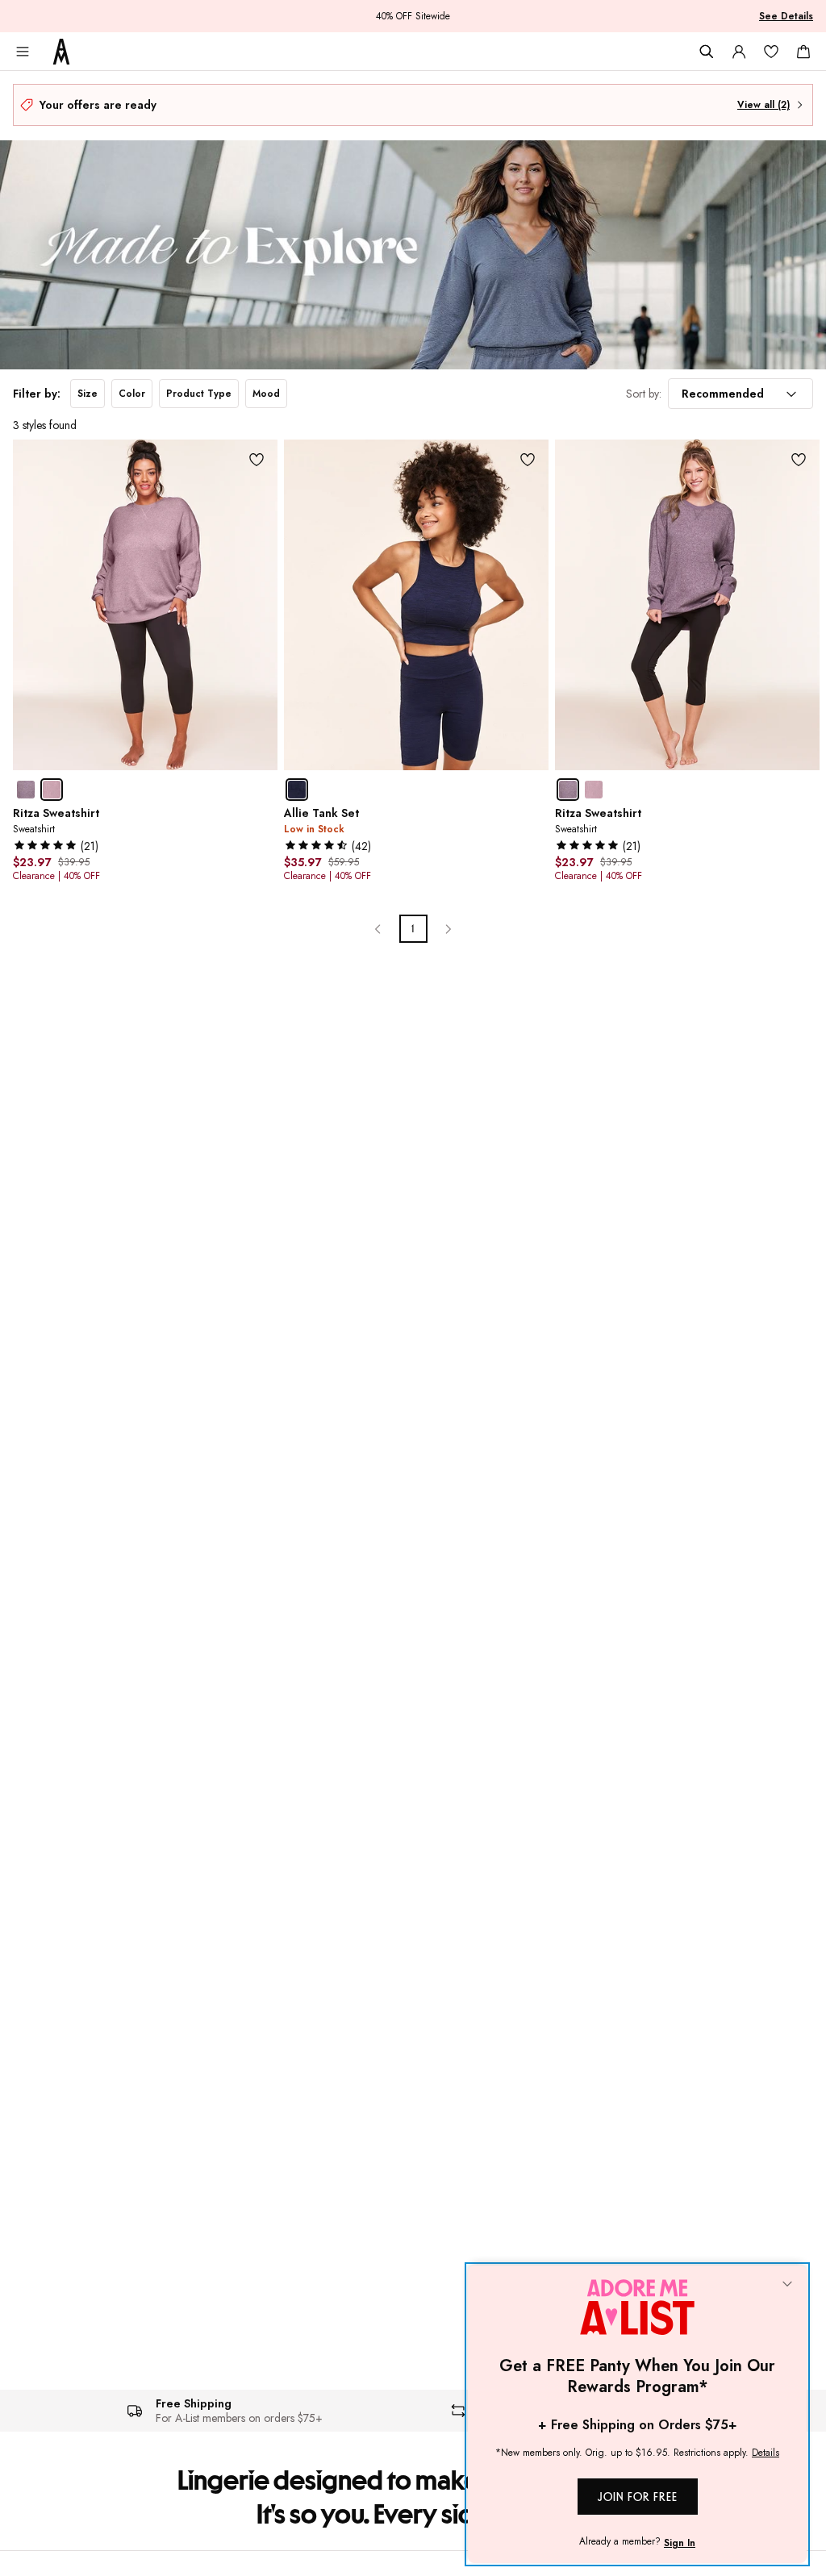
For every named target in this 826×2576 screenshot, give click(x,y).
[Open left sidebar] (23, 52)
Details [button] (766, 2453)
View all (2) (763, 105)
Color (132, 394)
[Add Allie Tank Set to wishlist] (528, 460)
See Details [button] (786, 16)
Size (88, 394)
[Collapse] (787, 2285)
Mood (266, 394)
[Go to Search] (707, 52)
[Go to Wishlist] (771, 52)
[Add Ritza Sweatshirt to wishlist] (257, 460)
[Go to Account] (739, 52)
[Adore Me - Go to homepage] (61, 52)
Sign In (680, 2543)
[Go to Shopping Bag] (803, 52)
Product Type (199, 394)
